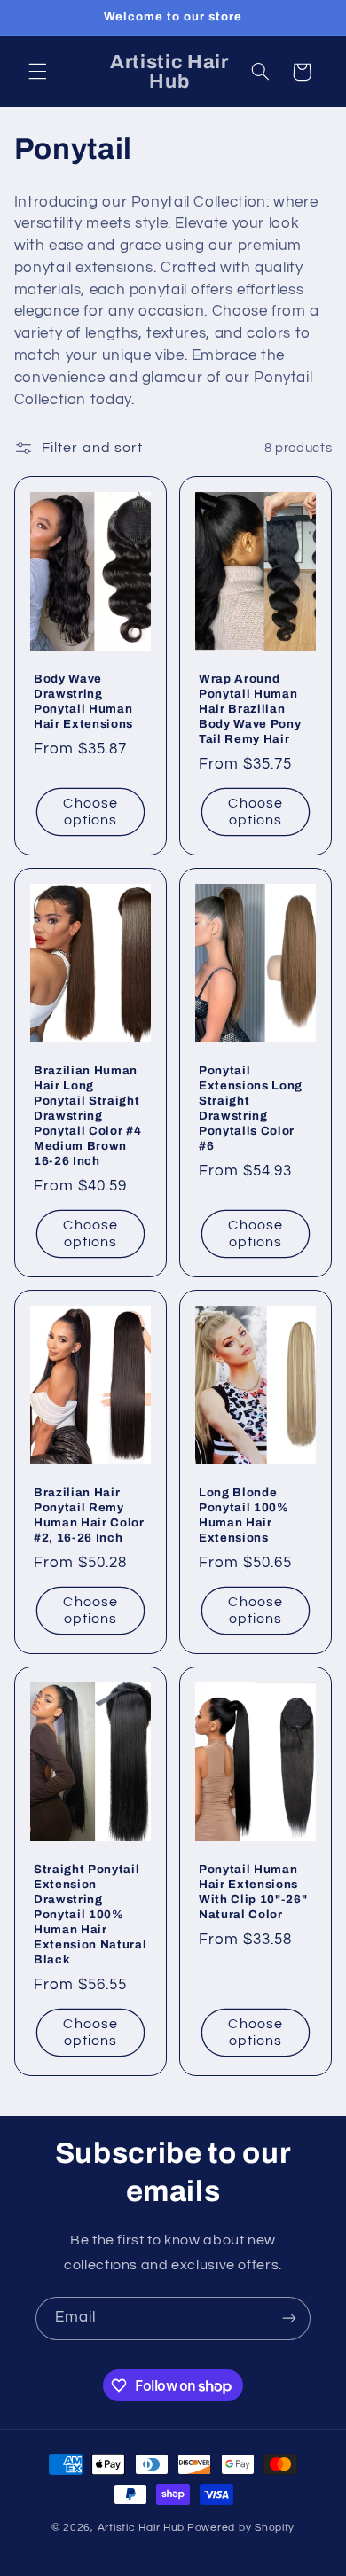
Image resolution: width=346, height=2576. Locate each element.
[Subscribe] (289, 2318)
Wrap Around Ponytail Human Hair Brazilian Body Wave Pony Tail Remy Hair (250, 709)
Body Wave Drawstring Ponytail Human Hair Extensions (83, 701)
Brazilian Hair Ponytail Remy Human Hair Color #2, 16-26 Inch (89, 1515)
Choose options (90, 812)
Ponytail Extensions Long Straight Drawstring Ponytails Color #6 (251, 1108)
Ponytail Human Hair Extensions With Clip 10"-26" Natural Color (253, 1892)
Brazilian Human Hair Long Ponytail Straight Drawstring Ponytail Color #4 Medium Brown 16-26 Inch (87, 1116)
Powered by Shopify (241, 2528)
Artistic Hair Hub (142, 2528)
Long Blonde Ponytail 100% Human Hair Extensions (244, 1515)
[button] (37, 72)
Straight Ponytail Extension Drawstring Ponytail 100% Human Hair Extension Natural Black (90, 1914)
